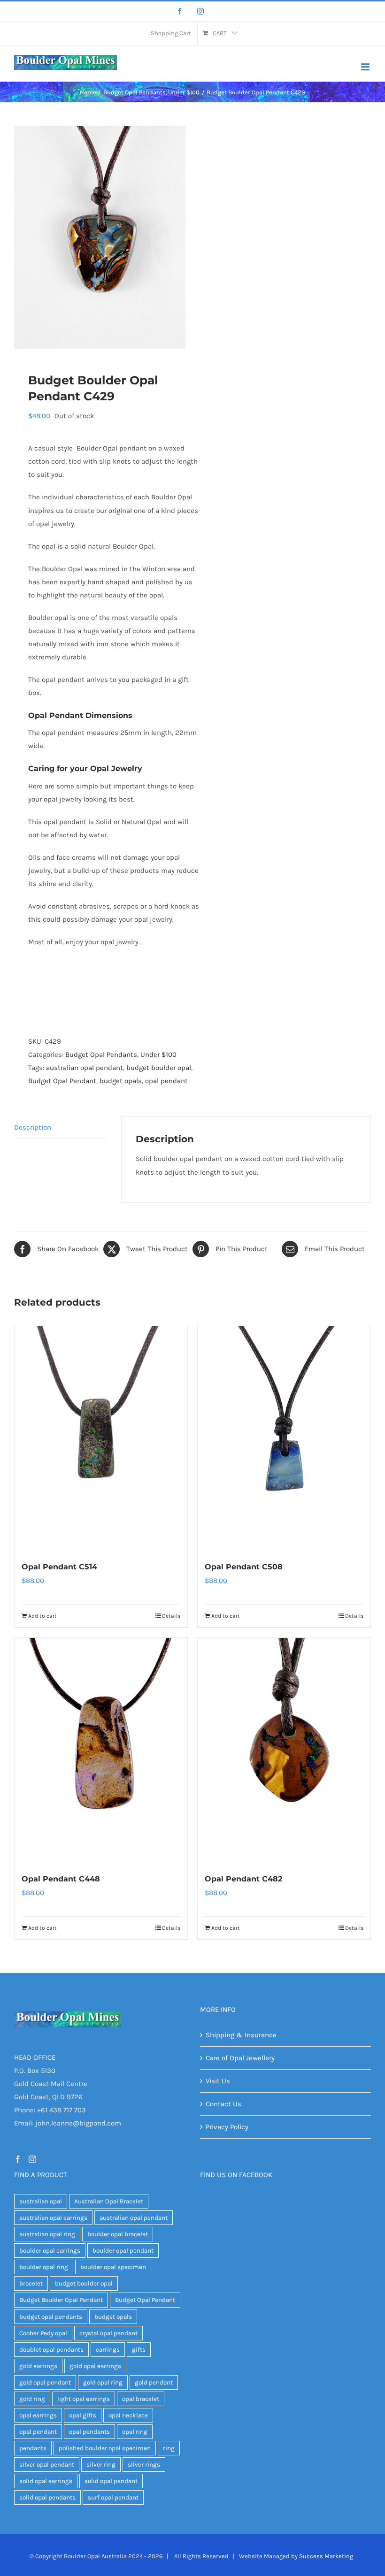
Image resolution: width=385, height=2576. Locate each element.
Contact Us (223, 2104)
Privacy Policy (227, 2127)
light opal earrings (84, 2399)
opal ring (135, 2432)
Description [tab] (33, 1127)
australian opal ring (47, 2234)
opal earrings (38, 2415)
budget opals (121, 1081)
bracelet (31, 2283)
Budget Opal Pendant (62, 1081)
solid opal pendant (111, 2481)
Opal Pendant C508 (244, 1567)
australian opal (41, 2201)
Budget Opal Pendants (101, 1055)
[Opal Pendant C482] (284, 1750)
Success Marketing (326, 2556)
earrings (108, 2350)
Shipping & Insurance (241, 2035)
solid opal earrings (46, 2481)
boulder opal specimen (113, 2267)
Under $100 (158, 1055)
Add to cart (42, 1616)
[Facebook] (180, 11)
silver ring (101, 2465)
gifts (139, 2350)
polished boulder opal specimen (105, 2448)
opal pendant (166, 1081)
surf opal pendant (113, 2497)
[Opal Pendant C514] (101, 1438)
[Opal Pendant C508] (284, 1438)
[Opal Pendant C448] (101, 1750)
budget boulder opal (159, 1068)
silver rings (144, 2465)
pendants (33, 2448)
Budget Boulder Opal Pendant (61, 2300)
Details (171, 1616)
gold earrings (38, 2366)
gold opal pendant (45, 2382)
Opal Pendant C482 (243, 1879)
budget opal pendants (51, 2317)
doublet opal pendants (51, 2350)
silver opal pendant (47, 2465)
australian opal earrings (53, 2218)
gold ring (32, 2399)
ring (169, 2448)
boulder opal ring (44, 2267)
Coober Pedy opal (43, 2333)
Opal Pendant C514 (59, 1567)
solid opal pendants (47, 2497)
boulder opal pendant (123, 2251)
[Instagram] (200, 11)
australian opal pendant (85, 1068)
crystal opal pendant (108, 2333)
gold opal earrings (95, 2366)
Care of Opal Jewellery (240, 2058)
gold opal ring (103, 2382)
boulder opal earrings (50, 2251)
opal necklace (128, 2415)
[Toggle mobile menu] (366, 67)
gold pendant (154, 2382)
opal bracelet (141, 2399)
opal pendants (89, 2432)
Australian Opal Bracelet (109, 2201)
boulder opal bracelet (118, 2234)
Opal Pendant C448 (61, 1879)
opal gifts (83, 2415)
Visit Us (218, 2081)
